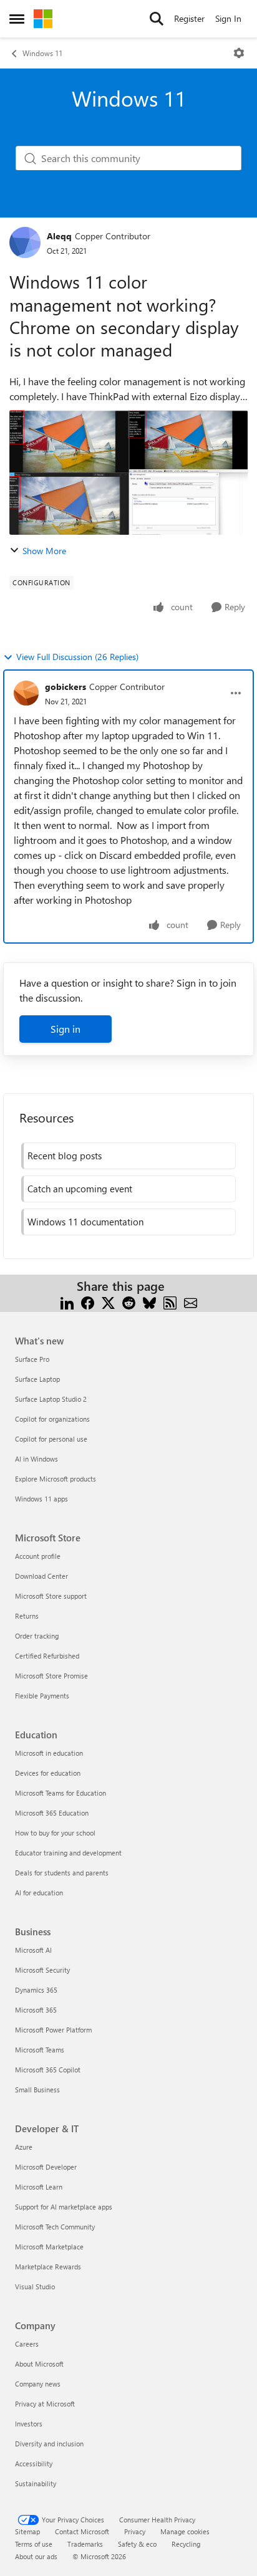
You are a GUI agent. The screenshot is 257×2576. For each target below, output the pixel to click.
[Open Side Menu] (17, 19)
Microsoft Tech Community (55, 2227)
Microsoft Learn (39, 2187)
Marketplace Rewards (48, 2267)
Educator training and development (68, 1853)
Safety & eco (137, 2544)
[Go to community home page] (43, 19)
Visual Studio (35, 2286)
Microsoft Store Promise (51, 1676)
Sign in (65, 1029)
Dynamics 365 (36, 1990)
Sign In (228, 18)
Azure (24, 2147)
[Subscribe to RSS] (170, 1301)
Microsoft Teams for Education (61, 1793)
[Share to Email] (191, 1301)
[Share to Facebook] (88, 1301)
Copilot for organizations (52, 1419)
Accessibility (34, 2463)
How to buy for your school (55, 1833)
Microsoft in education (49, 1753)
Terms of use (34, 2544)
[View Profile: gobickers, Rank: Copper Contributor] (26, 693)
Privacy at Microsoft (45, 2404)
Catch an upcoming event (80, 1189)
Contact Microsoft (82, 2531)
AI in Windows (36, 1459)
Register (189, 18)
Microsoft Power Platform (53, 2030)
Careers (27, 2344)
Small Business (37, 2090)
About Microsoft (39, 2364)
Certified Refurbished (47, 1656)
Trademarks (85, 2544)
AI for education (39, 1893)
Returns (27, 1616)
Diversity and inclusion (49, 2444)
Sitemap (27, 2531)
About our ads (36, 2556)
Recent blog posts (65, 1156)
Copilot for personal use (51, 1439)
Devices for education (48, 1773)
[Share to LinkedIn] (67, 1301)
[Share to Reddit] (129, 1301)
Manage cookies (185, 2531)
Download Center (41, 1576)
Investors (29, 2424)
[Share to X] (108, 1301)
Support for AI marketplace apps (64, 2207)
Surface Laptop (37, 1379)
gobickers (65, 687)
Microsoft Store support (51, 1596)
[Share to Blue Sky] (149, 1301)
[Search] (157, 19)
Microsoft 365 (36, 2010)
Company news (38, 2384)
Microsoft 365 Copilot (48, 2070)
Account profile (38, 1556)
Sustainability (36, 2483)
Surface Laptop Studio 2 (51, 1399)
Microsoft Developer (46, 2167)
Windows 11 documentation (85, 1222)
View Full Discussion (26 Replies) (77, 657)
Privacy (135, 2531)
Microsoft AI (33, 1950)
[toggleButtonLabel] (239, 53)
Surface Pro (32, 1359)
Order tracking (37, 1636)
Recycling (186, 2544)
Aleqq (59, 236)
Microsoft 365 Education (52, 1813)
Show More (44, 551)
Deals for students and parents (62, 1873)
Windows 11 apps (41, 1499)
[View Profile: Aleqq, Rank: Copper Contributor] (25, 242)
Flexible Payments (42, 1696)
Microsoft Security (42, 1970)
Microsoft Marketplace (49, 2247)
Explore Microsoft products (56, 1479)
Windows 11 (42, 53)
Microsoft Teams (40, 2050)
